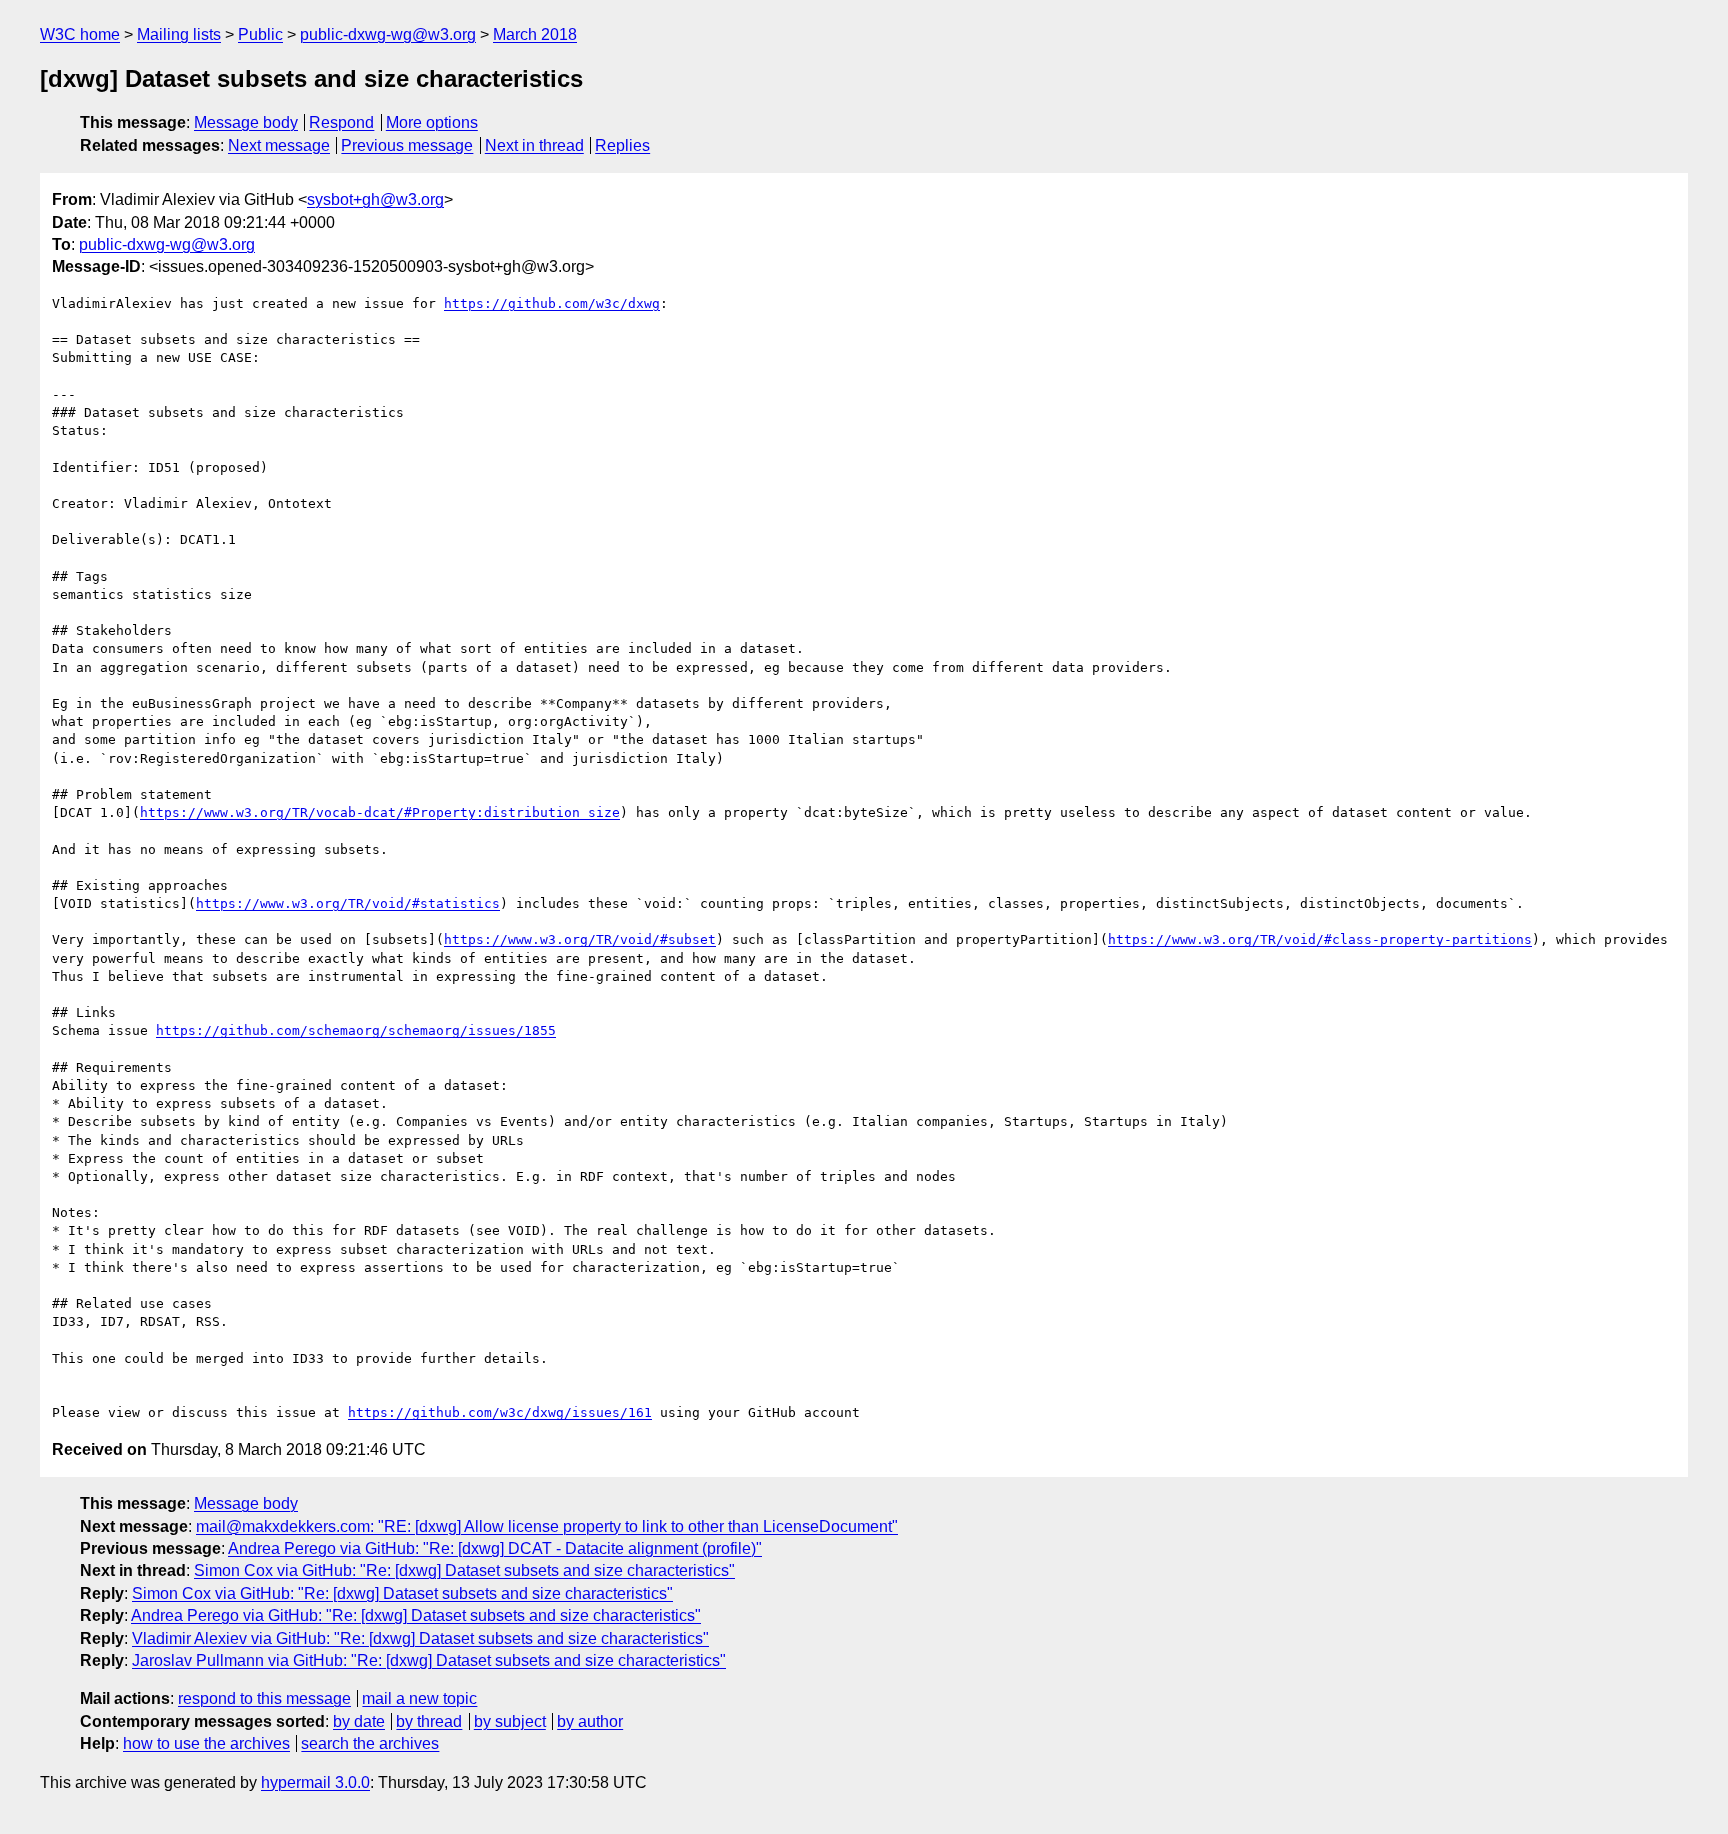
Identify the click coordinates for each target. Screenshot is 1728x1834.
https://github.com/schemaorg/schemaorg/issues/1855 (356, 1030)
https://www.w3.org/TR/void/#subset (580, 939)
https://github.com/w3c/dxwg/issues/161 (500, 1412)
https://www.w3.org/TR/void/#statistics (348, 903)
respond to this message (264, 1698)
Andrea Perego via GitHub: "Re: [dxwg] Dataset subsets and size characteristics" (416, 1615)
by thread (429, 1721)
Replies (622, 145)
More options (432, 122)
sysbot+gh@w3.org (375, 199)
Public (260, 34)
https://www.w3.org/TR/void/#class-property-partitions (1320, 939)
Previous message (407, 145)
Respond (341, 122)
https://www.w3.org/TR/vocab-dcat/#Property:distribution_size (380, 812)
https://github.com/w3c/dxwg (552, 303)
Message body (246, 122)
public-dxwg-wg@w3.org (388, 34)
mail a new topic (419, 1698)
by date (359, 1721)
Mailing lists (179, 34)
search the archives (370, 1743)
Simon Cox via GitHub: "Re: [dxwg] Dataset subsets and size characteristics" (464, 1570)
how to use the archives (206, 1743)
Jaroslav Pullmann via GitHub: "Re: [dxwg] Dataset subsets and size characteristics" (429, 1660)
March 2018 (535, 34)
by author (590, 1721)
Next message (279, 145)
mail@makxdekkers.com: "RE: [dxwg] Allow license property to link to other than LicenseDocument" (547, 1526)
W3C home (80, 34)
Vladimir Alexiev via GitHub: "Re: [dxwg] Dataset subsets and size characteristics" (420, 1638)
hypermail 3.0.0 (315, 1782)
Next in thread (534, 145)
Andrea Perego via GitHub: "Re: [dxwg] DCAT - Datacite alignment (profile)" (495, 1548)
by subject (510, 1721)
